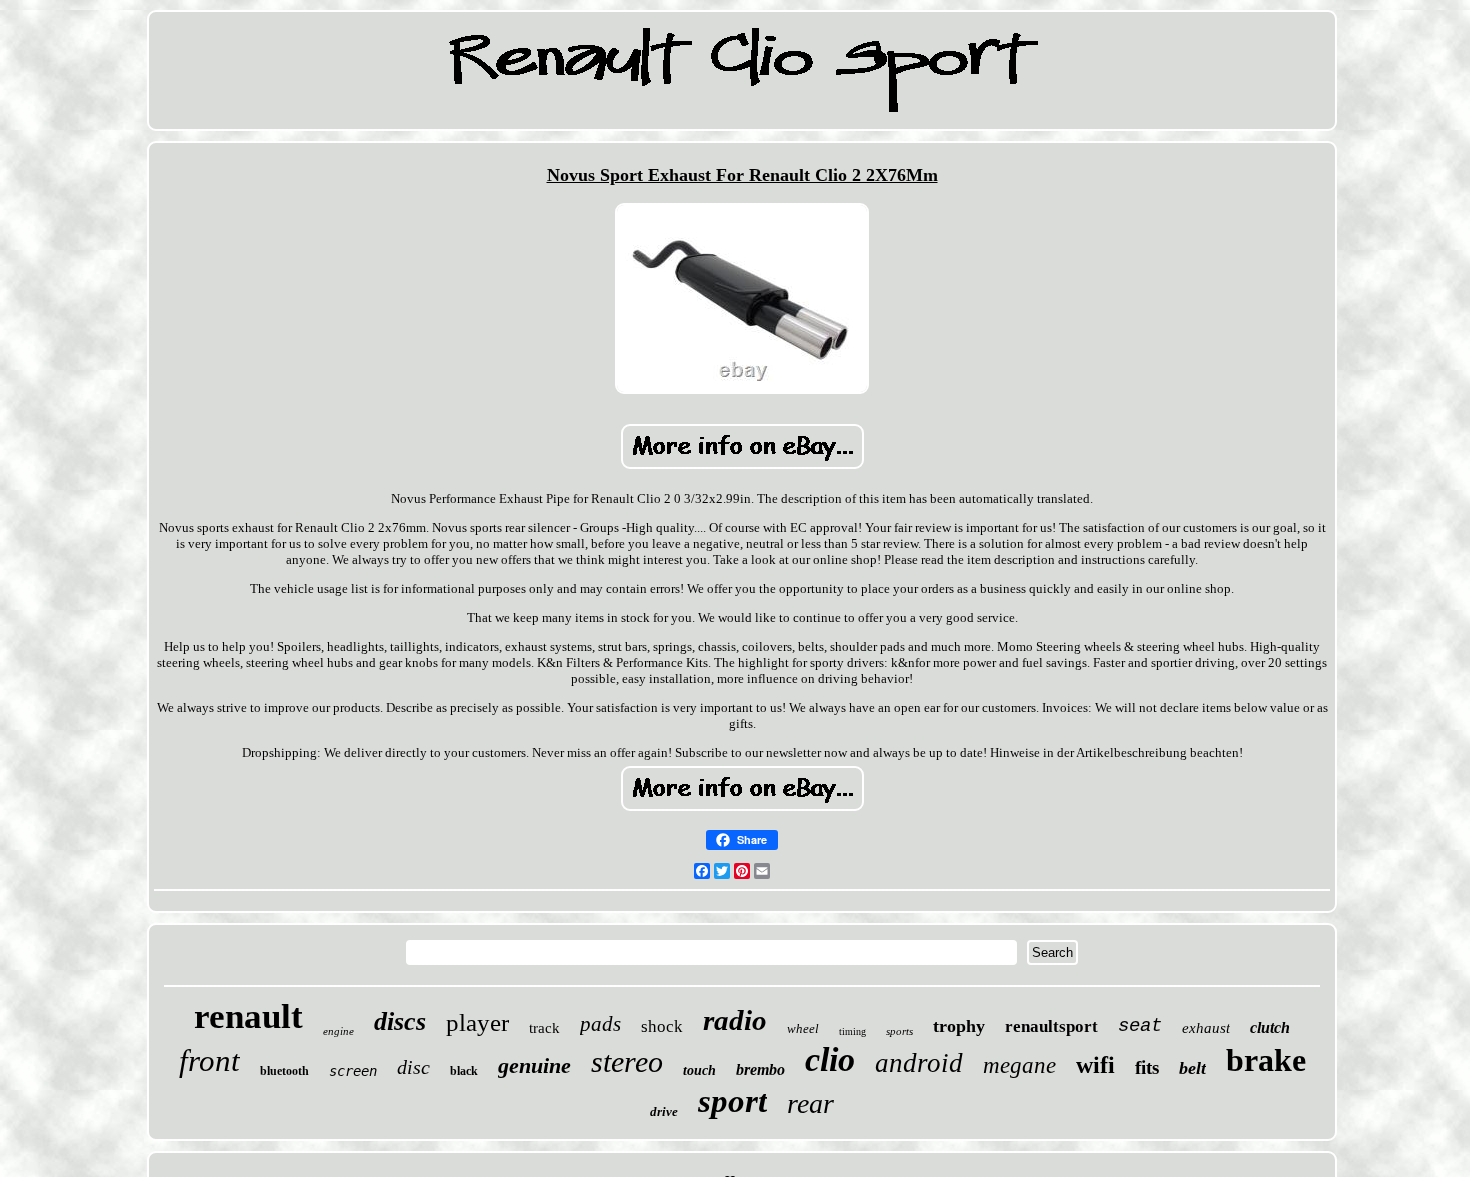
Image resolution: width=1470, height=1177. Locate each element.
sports (899, 1031)
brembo (760, 1069)
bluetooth (284, 1071)
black (464, 1071)
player (477, 1022)
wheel (803, 1028)
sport (732, 1101)
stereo (627, 1061)
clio (830, 1059)
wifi (1095, 1065)
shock (662, 1026)
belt (1192, 1068)
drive (664, 1111)
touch (699, 1070)
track (544, 1028)
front (209, 1060)
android (919, 1063)
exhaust (1206, 1028)
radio (735, 1020)
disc (413, 1067)
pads (600, 1024)
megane (1019, 1065)
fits (1147, 1067)
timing (852, 1031)
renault (248, 1016)
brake (1266, 1060)
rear (810, 1103)
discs (400, 1021)
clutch (1270, 1027)
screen (353, 1071)
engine (338, 1031)
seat (1140, 1026)
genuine (534, 1065)
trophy (959, 1026)
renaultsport (1051, 1026)
